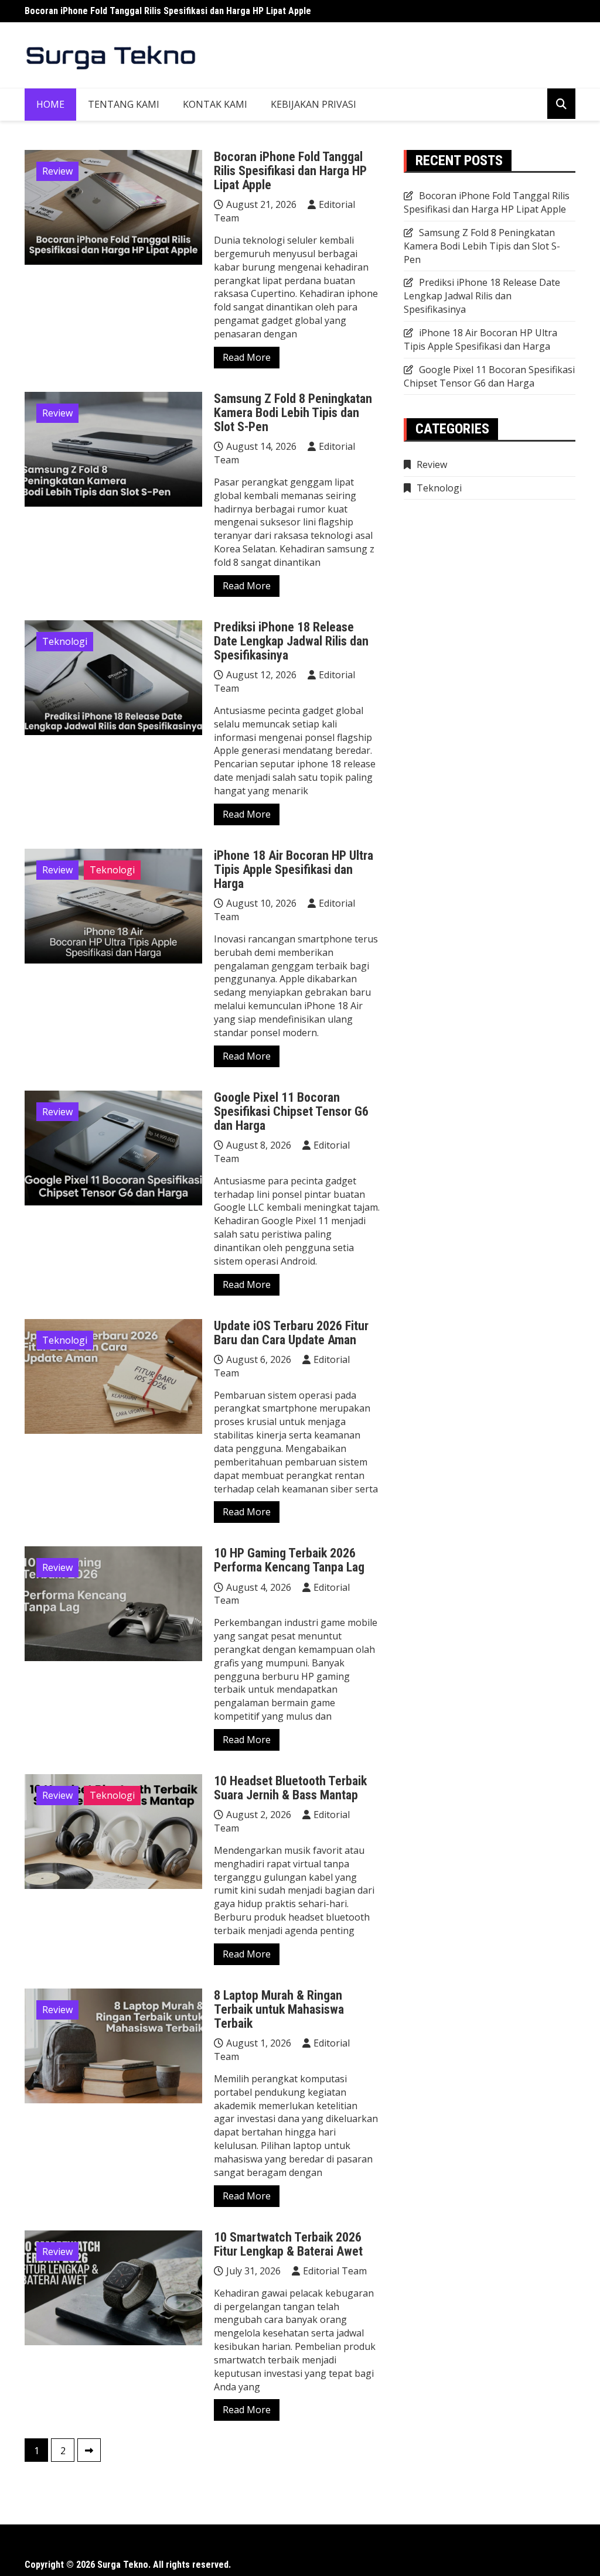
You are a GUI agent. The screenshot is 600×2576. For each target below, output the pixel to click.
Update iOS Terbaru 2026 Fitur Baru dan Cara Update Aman (291, 1333)
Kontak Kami (215, 104)
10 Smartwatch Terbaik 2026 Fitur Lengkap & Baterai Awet (288, 2244)
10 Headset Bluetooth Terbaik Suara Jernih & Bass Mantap (290, 1788)
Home (50, 104)
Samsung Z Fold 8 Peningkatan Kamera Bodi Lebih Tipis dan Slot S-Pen (293, 413)
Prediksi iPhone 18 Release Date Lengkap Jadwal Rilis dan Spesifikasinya (291, 641)
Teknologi (65, 641)
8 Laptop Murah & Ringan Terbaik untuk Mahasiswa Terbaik (279, 2009)
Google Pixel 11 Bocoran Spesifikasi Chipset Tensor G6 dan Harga (291, 1111)
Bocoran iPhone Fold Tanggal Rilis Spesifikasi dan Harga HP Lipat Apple (168, 11)
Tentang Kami (124, 104)
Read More (247, 357)
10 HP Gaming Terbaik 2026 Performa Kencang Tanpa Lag (289, 1560)
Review (57, 171)
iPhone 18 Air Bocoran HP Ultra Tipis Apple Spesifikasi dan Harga (294, 870)
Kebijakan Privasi (313, 104)
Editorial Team (335, 2271)
